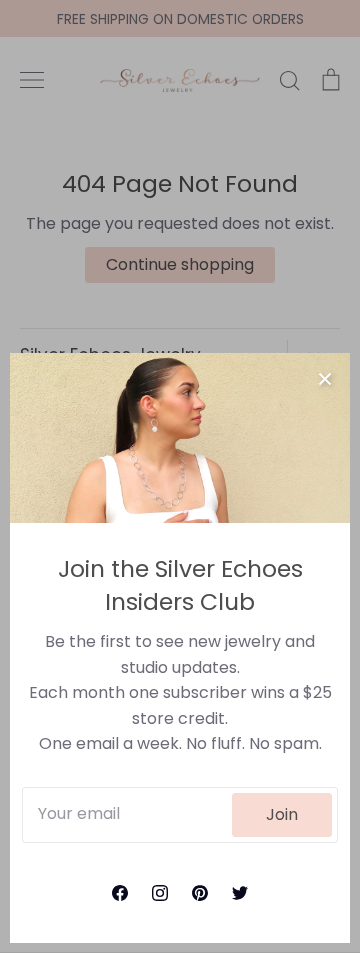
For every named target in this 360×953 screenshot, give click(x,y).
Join (282, 814)
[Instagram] (160, 893)
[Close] (325, 378)
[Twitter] (240, 893)
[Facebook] (120, 893)
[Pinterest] (200, 893)
